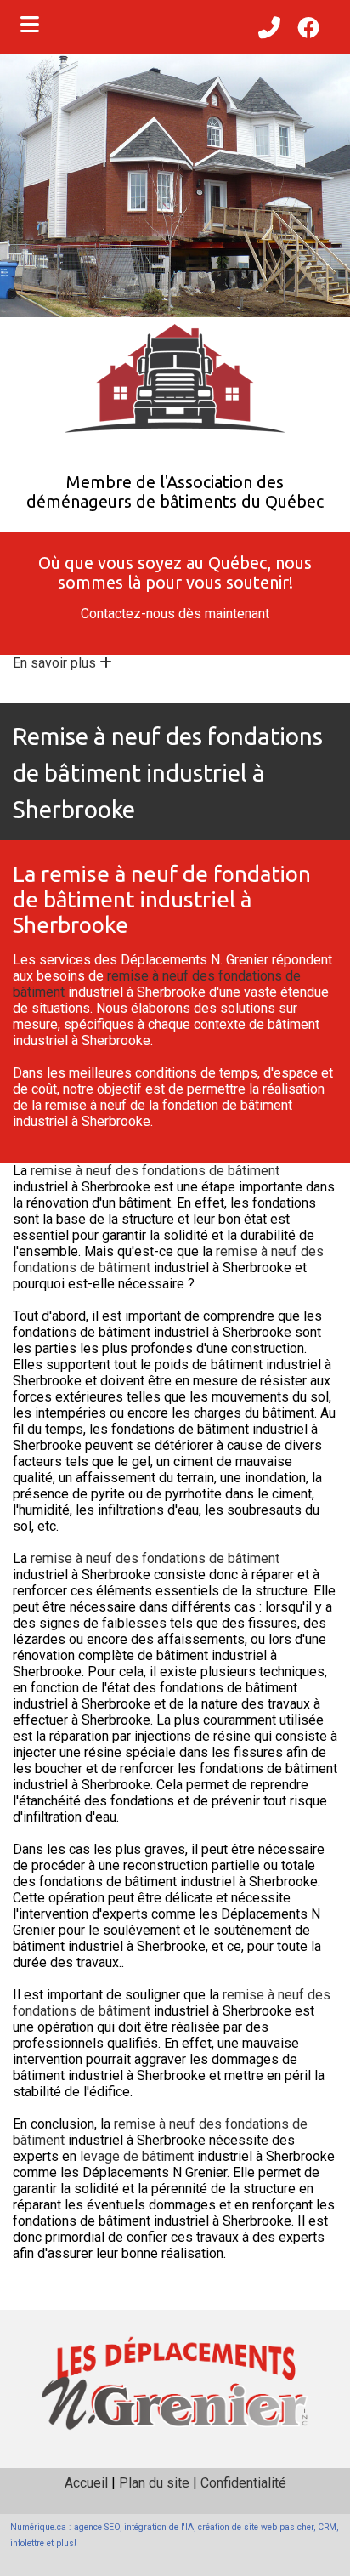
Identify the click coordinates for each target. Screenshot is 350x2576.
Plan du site (154, 2483)
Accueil (86, 2483)
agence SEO (97, 2527)
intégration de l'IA (159, 2527)
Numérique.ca (38, 2527)
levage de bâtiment (137, 2156)
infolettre (27, 2543)
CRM (327, 2527)
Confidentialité (243, 2483)
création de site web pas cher (256, 2527)
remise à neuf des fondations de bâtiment (155, 1171)
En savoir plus (56, 663)
